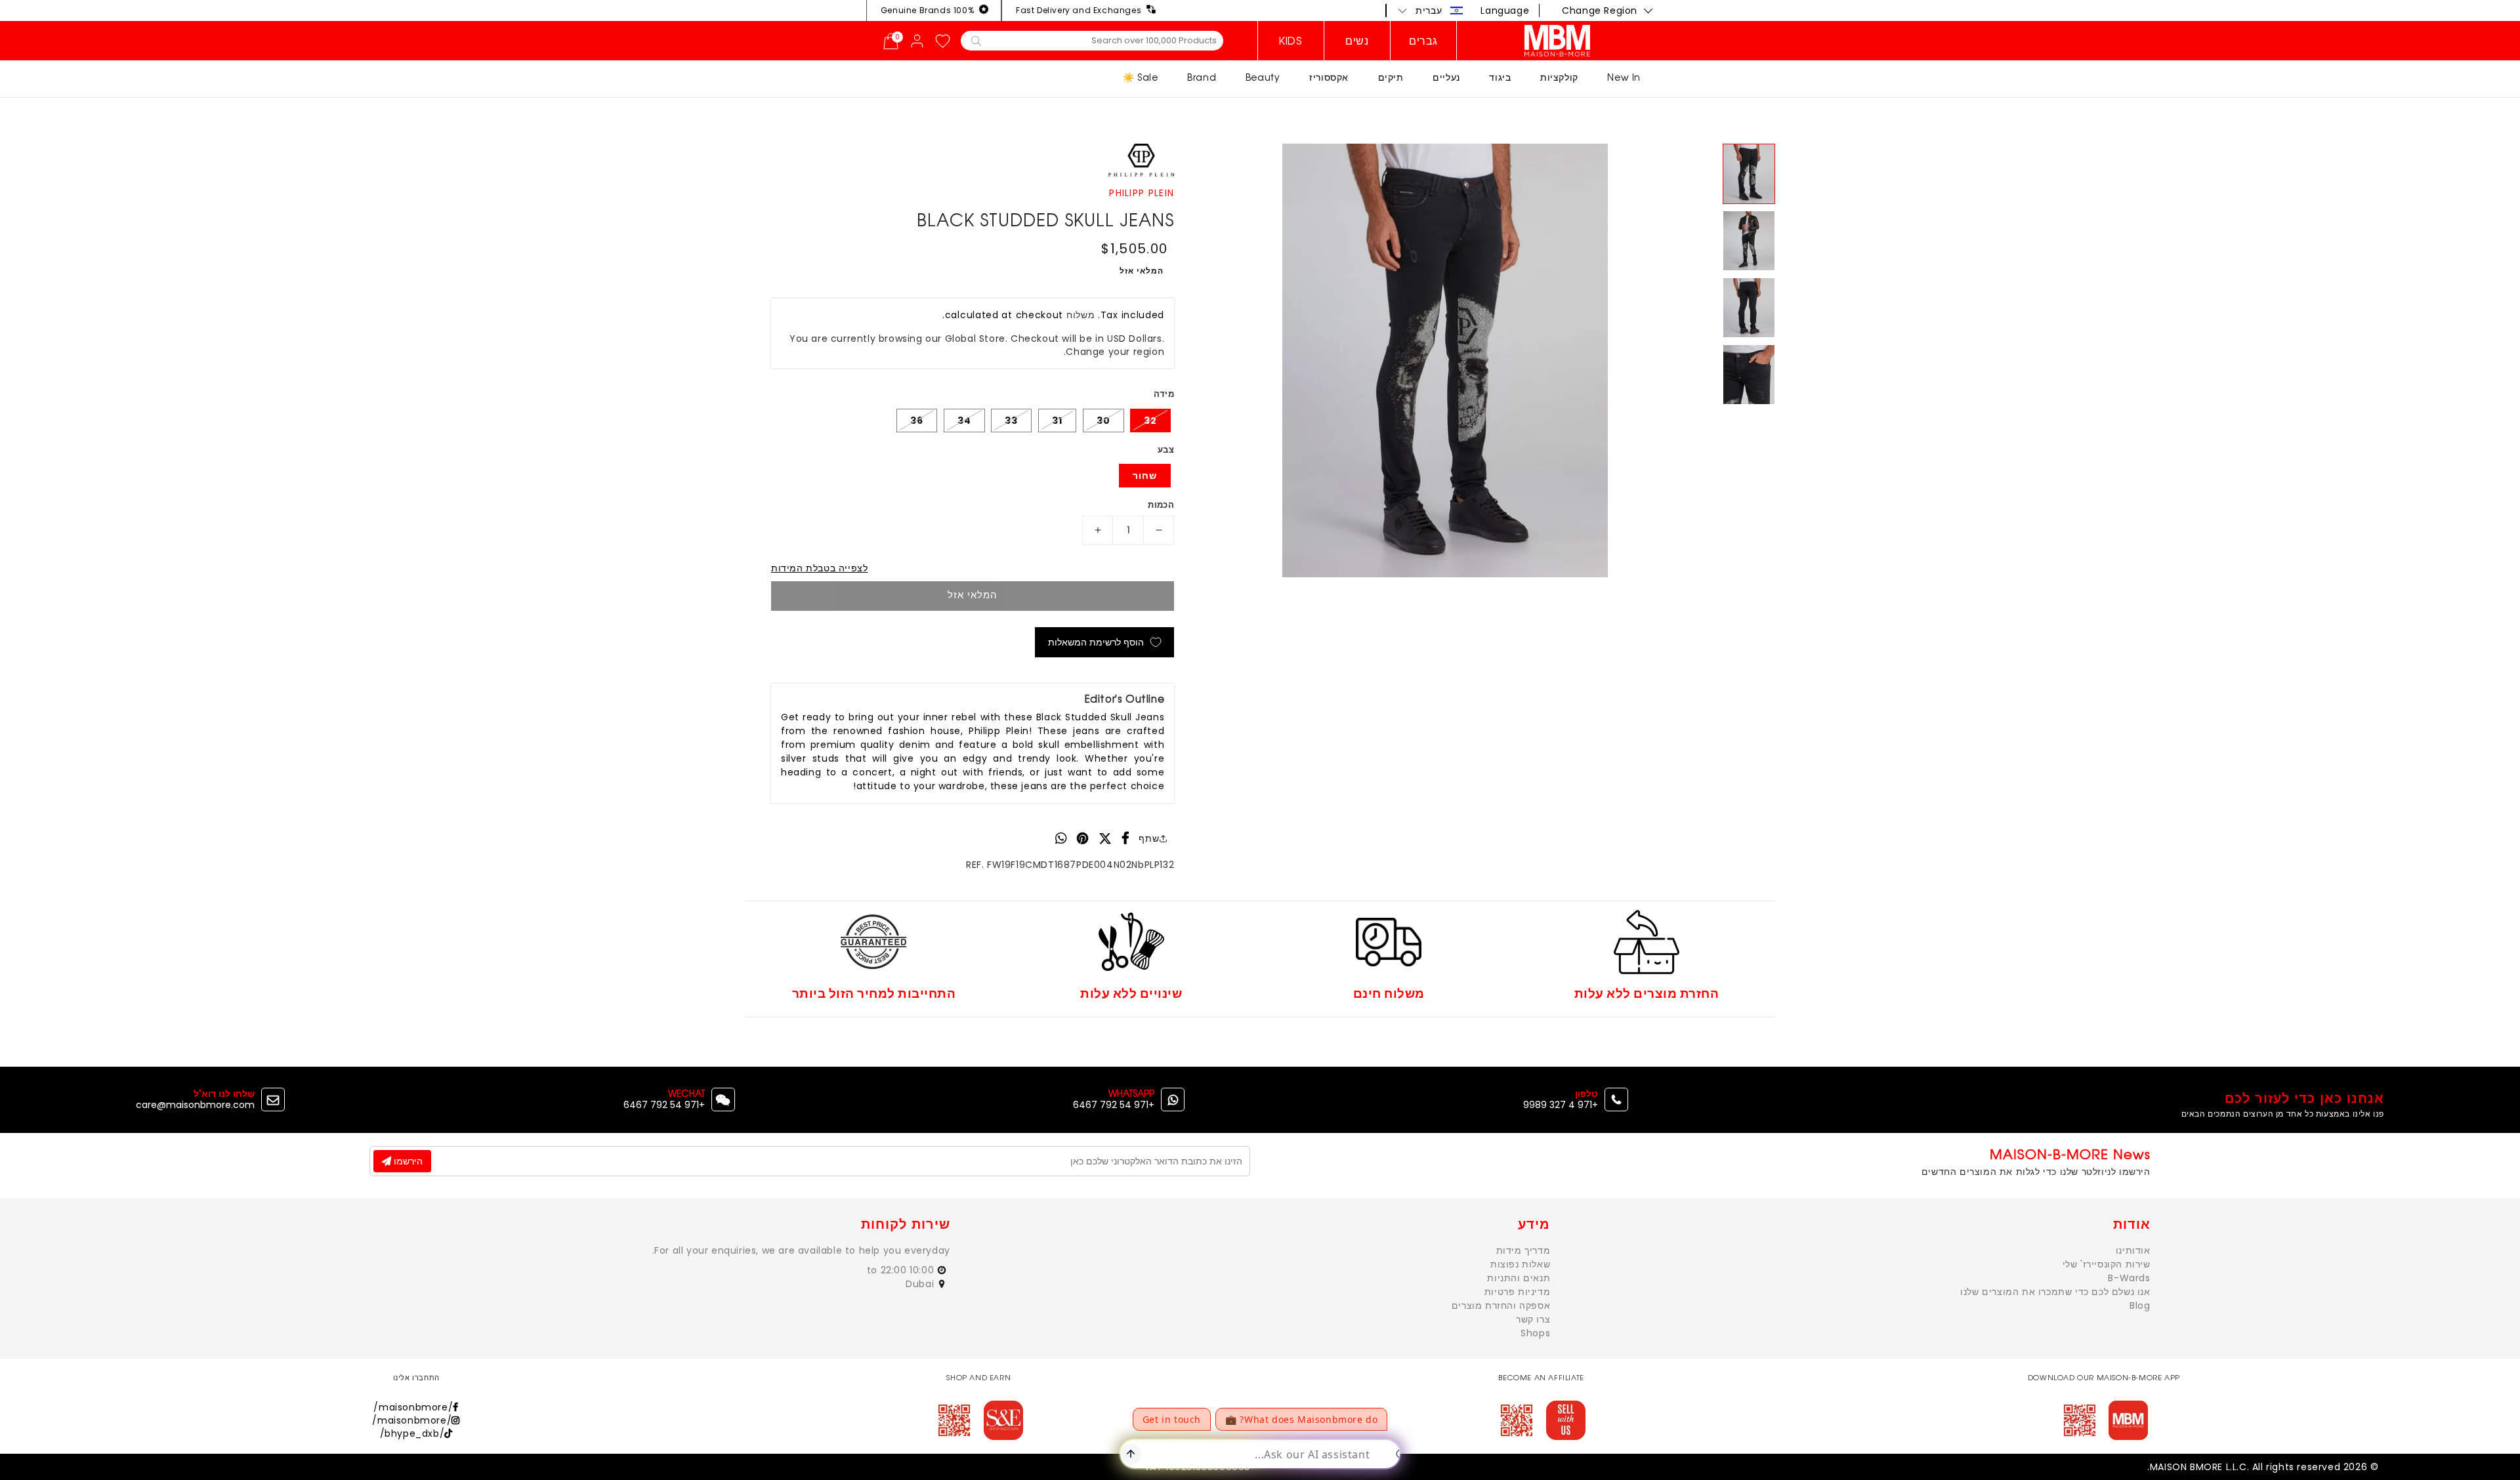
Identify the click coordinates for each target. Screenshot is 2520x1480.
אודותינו (2133, 1250)
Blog (2140, 1305)
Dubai (921, 1284)
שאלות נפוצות (1520, 1264)
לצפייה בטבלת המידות (819, 568)
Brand (1202, 77)
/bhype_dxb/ (412, 1433)
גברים (1423, 41)
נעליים (1446, 77)
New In (1624, 77)
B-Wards (2129, 1278)
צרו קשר (1533, 1319)
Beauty (1263, 77)
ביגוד (1500, 77)
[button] (1431, 10)
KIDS (1291, 41)
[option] (1445, 360)
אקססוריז (1329, 77)
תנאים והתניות (1519, 1278)
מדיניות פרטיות (1517, 1292)
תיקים (1391, 77)
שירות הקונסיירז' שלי (2107, 1264)
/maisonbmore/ (413, 1407)
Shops (1535, 1333)
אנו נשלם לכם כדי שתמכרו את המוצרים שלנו (2055, 1292)
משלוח (1081, 315)
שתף (1149, 838)
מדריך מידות (1523, 1250)
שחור (1145, 476)
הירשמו (407, 1161)
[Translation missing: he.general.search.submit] (976, 40)
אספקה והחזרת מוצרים (1501, 1305)
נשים (1357, 41)
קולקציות (1559, 77)
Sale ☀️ (1141, 77)
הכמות (1161, 505)
